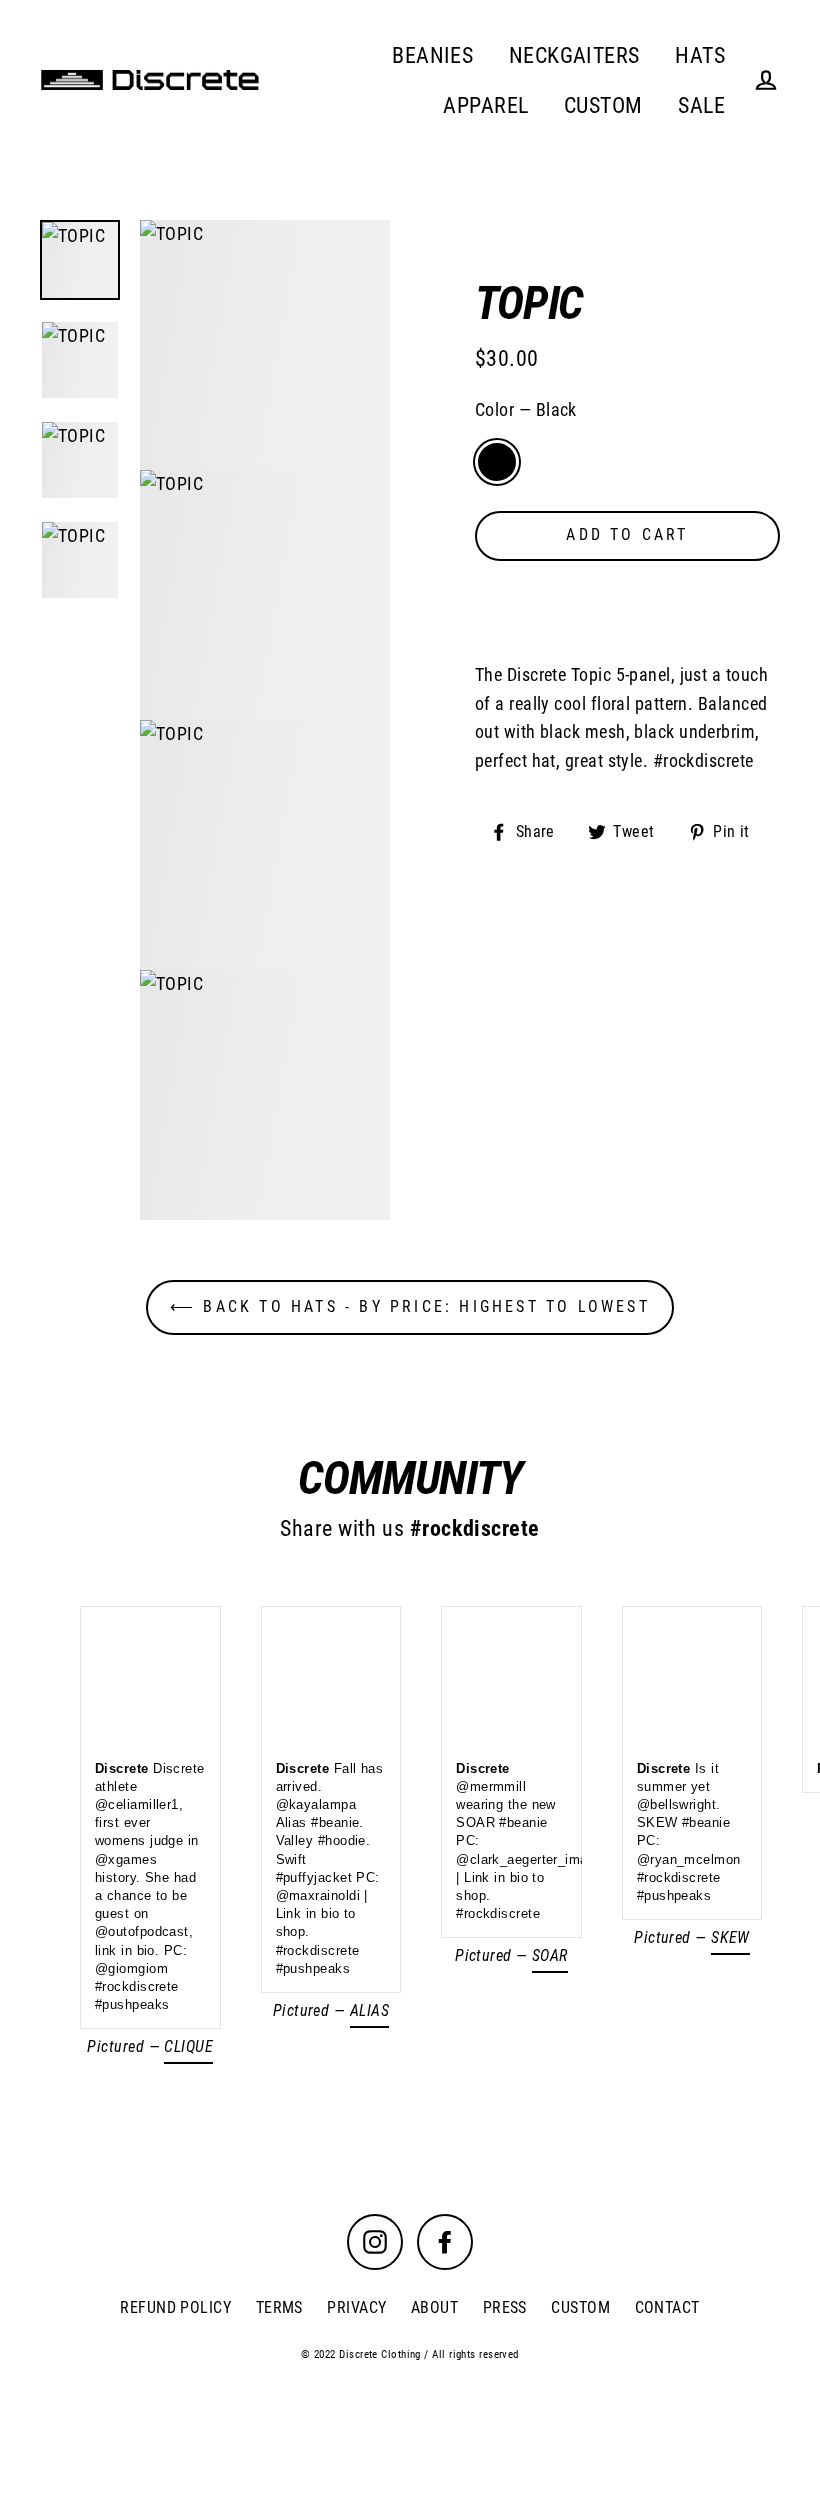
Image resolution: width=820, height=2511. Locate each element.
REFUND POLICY (175, 2307)
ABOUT (434, 2307)
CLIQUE (188, 2046)
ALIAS (369, 2010)
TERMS (279, 2307)
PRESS (505, 2307)
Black (497, 462)
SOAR (550, 1955)
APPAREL (485, 105)
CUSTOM (603, 105)
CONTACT (667, 2307)
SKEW (730, 1937)
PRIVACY (356, 2307)
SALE (701, 105)
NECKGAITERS (574, 55)
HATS (700, 55)
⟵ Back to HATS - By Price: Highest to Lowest (410, 1306)
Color (526, 409)
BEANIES (432, 55)
